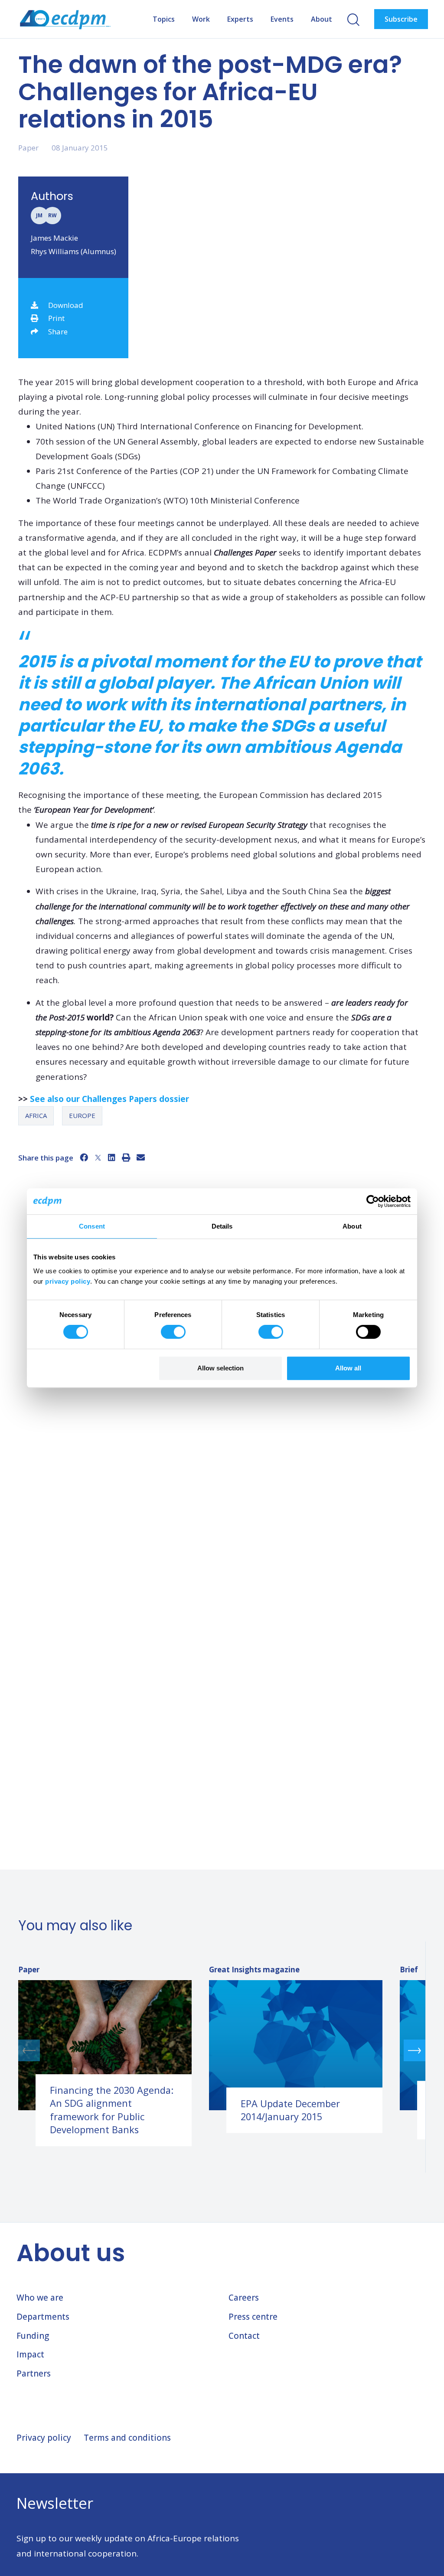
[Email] (141, 1157)
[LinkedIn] (112, 1157)
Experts (240, 19)
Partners (34, 2373)
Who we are (40, 2298)
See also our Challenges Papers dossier (109, 1099)
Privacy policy (44, 2438)
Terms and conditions (127, 2438)
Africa (36, 1115)
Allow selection (220, 1368)
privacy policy (68, 1281)
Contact (244, 2336)
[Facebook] (84, 1157)
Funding (33, 2336)
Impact (30, 2354)
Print (56, 318)
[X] (98, 1157)
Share (58, 332)
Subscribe (401, 19)
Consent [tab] (92, 1226)
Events (282, 19)
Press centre (253, 2317)
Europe (82, 1115)
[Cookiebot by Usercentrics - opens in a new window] (373, 1201)
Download (66, 305)
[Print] (126, 1157)
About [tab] (352, 1226)
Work (201, 19)
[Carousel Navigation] (222, 2050)
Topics (164, 19)
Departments (43, 2317)
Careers (244, 2298)
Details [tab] (222, 1226)
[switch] (173, 1332)
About (322, 19)
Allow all (348, 1368)
